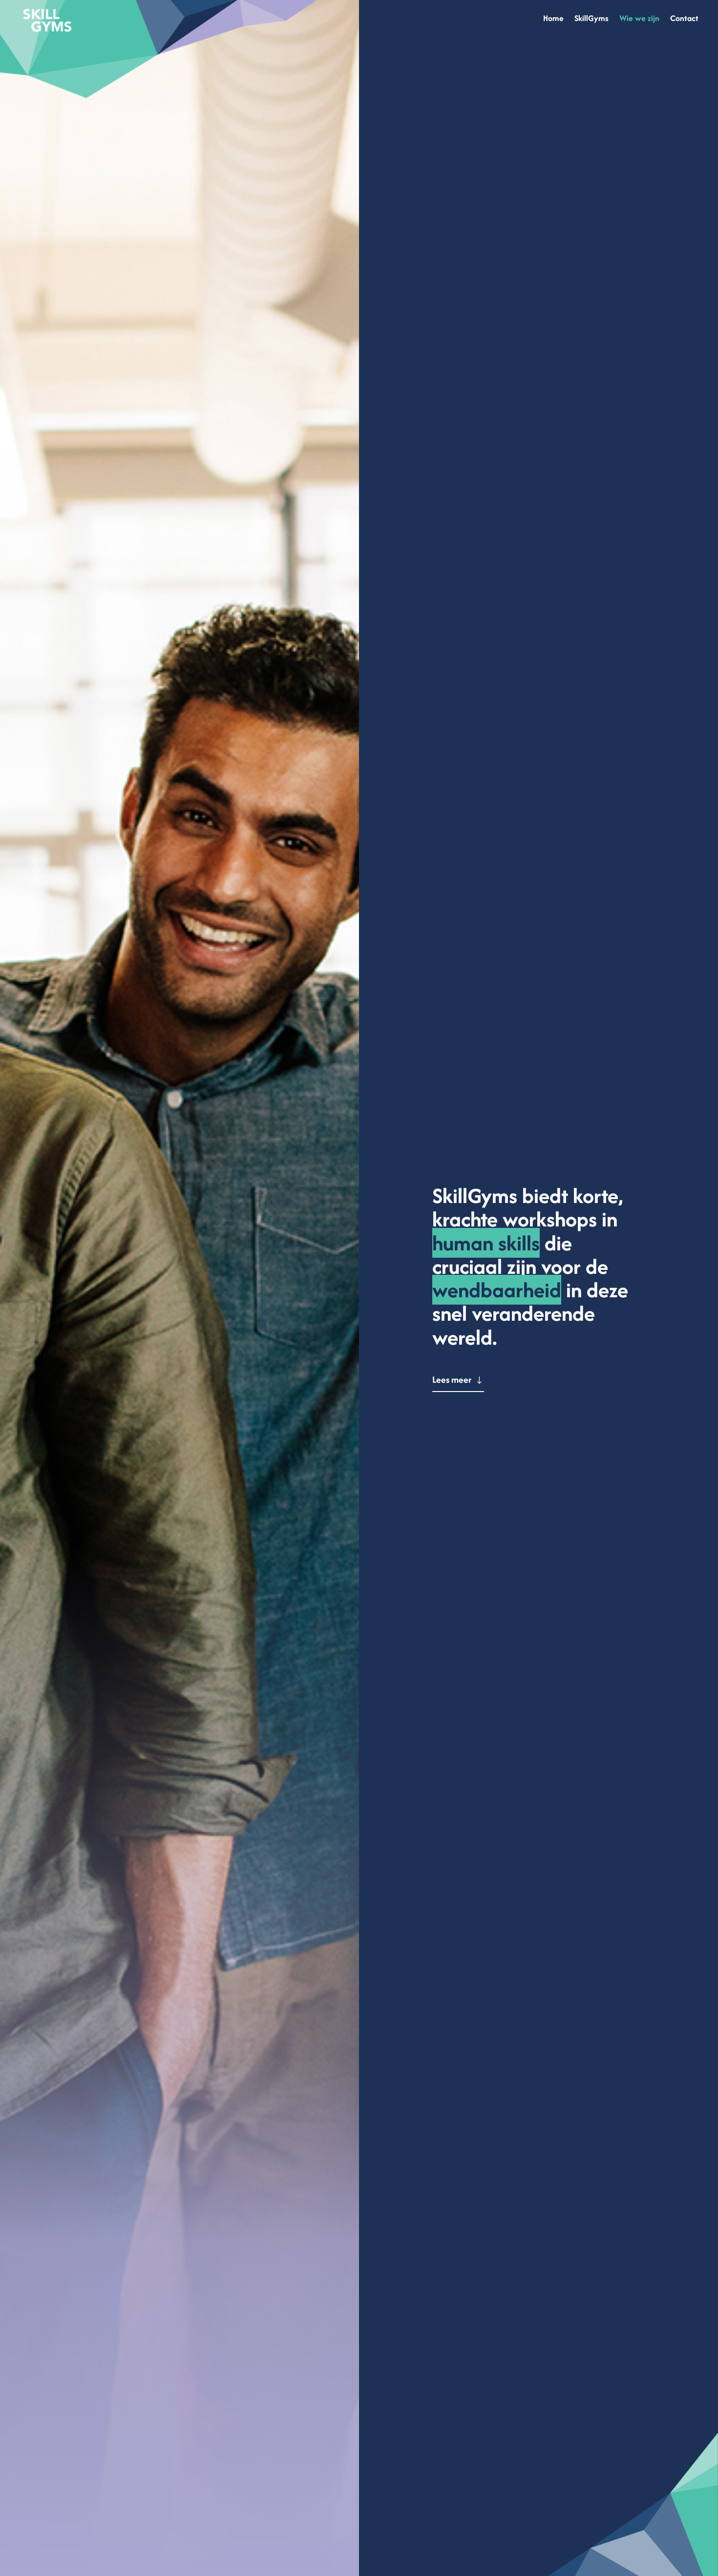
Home (553, 19)
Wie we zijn (639, 19)
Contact (684, 19)
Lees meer (452, 1380)
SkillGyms (591, 19)
